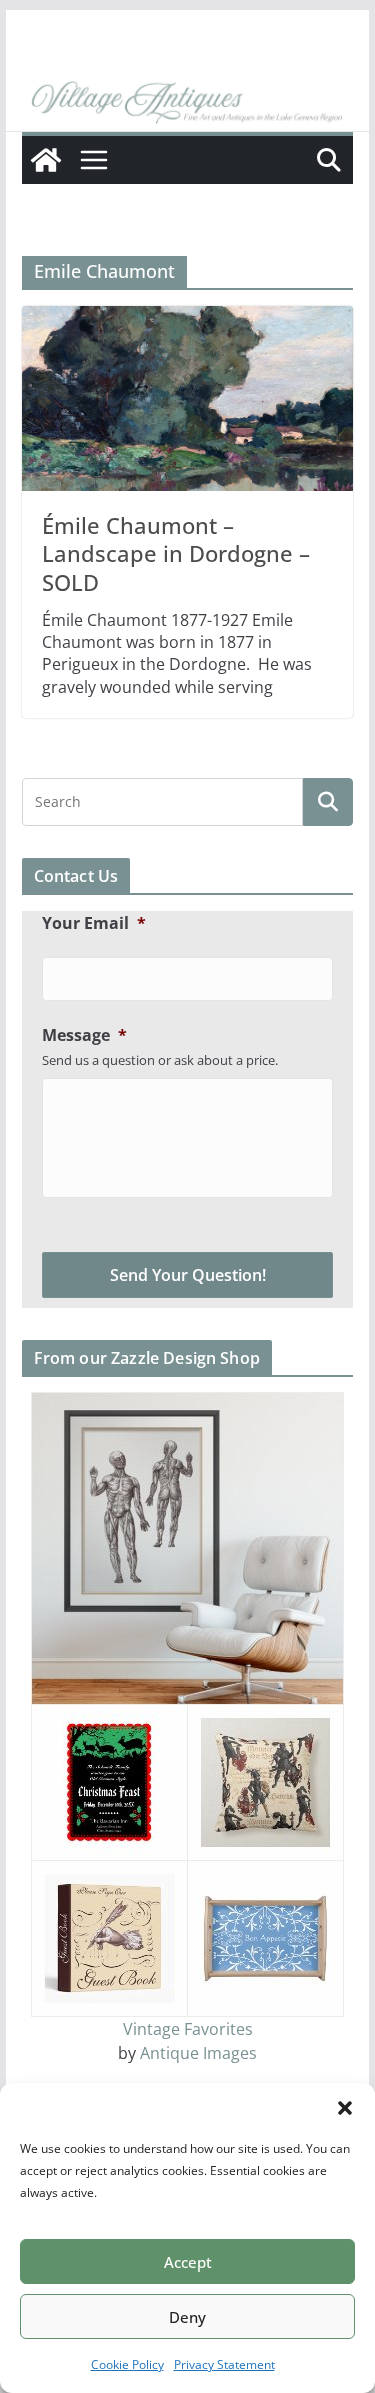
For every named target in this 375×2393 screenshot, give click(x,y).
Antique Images (198, 2053)
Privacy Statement (224, 2364)
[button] (345, 2108)
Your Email (94, 923)
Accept (188, 2262)
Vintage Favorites (188, 2029)
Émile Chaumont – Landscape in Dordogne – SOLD (176, 553)
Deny (187, 2317)
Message (84, 1035)
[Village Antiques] (188, 103)
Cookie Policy (127, 2364)
